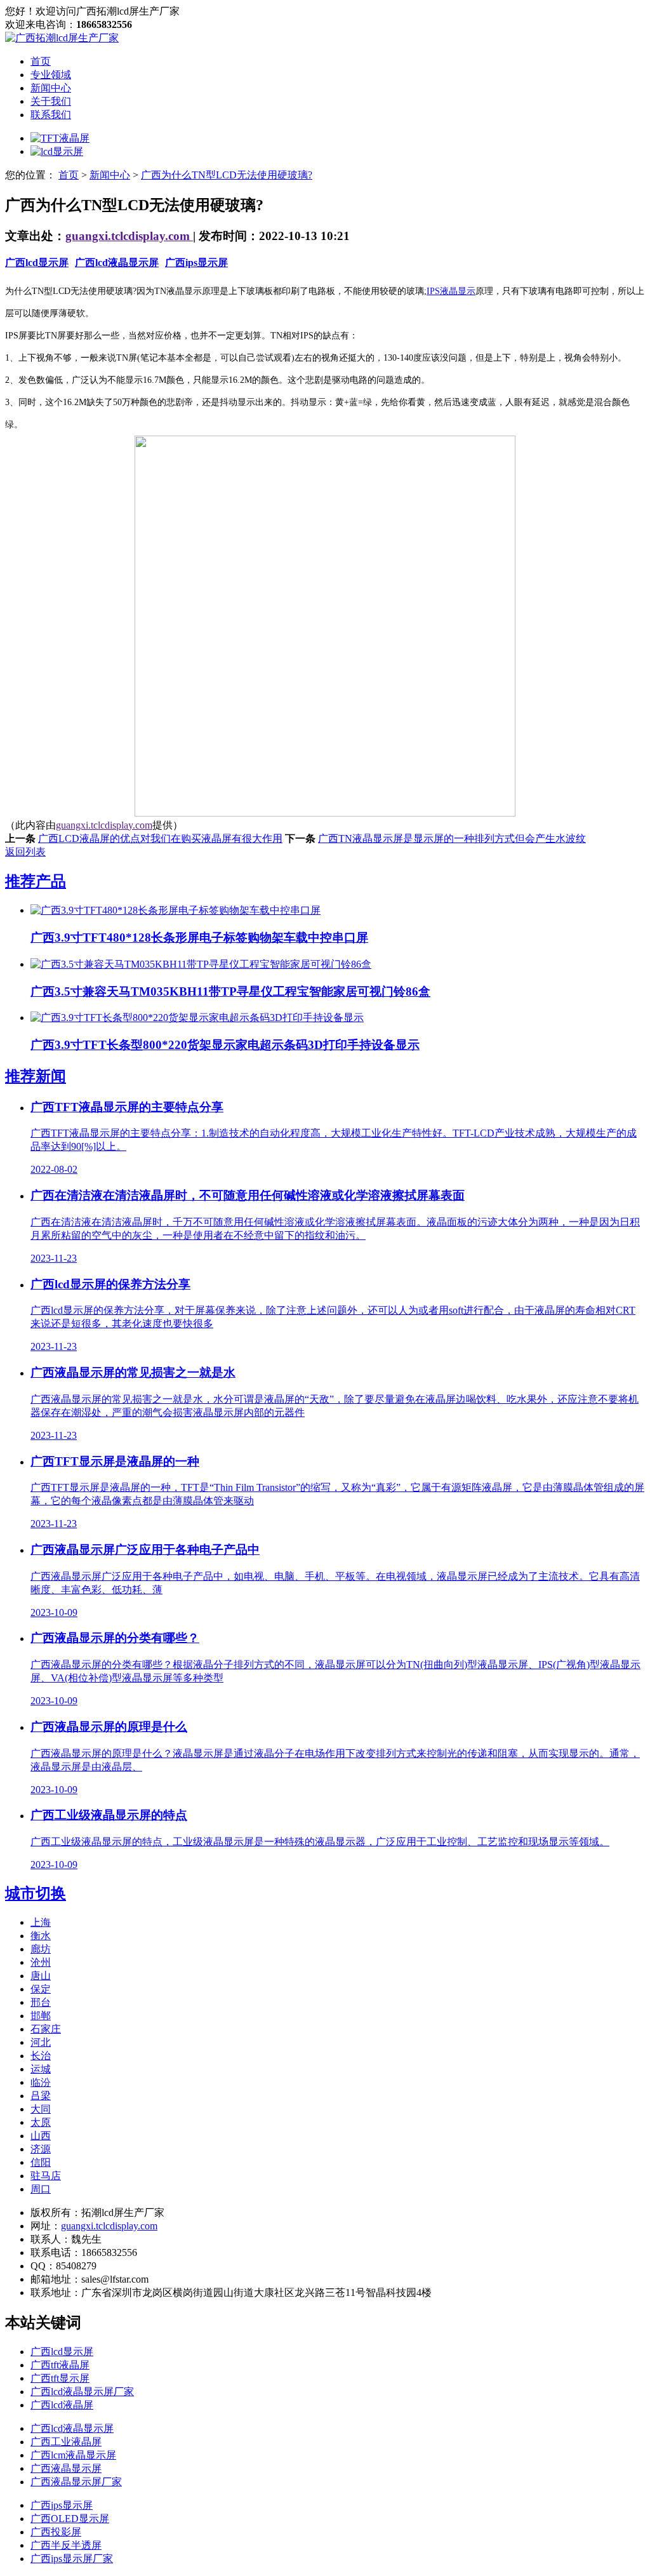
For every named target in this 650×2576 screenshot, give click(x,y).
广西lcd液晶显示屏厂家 (82, 2392)
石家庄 (46, 2029)
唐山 (41, 1976)
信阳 (41, 2162)
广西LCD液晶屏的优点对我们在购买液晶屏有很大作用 (160, 838)
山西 (41, 2136)
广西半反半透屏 (66, 2545)
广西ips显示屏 (196, 263)
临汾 (41, 2082)
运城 (41, 2069)
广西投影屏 (56, 2532)
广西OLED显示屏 (70, 2519)
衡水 (41, 1936)
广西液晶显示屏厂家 (76, 2482)
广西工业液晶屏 (66, 2442)
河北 (41, 2042)
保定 (41, 1989)
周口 (41, 2189)
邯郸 (41, 2016)
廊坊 (41, 1949)
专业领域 (51, 75)
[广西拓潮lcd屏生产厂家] (62, 38)
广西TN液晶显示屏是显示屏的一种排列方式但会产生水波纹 (452, 838)
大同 (41, 2109)
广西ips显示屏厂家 (72, 2559)
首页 (41, 61)
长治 (41, 2056)
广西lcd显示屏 (37, 263)
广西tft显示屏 (60, 2378)
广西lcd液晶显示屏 (117, 263)
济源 (41, 2149)
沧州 (41, 1962)
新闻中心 (51, 88)
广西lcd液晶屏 (62, 2405)
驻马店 (46, 2176)
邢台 (41, 2002)
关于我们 (51, 101)
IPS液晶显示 (451, 291)
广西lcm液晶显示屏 (73, 2455)
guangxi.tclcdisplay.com (129, 236)
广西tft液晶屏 (60, 2365)
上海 (41, 1922)
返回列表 (25, 852)
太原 (41, 2122)
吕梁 (41, 2096)
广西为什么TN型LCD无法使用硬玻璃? (227, 175)
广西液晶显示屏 (66, 2468)
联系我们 (51, 115)
